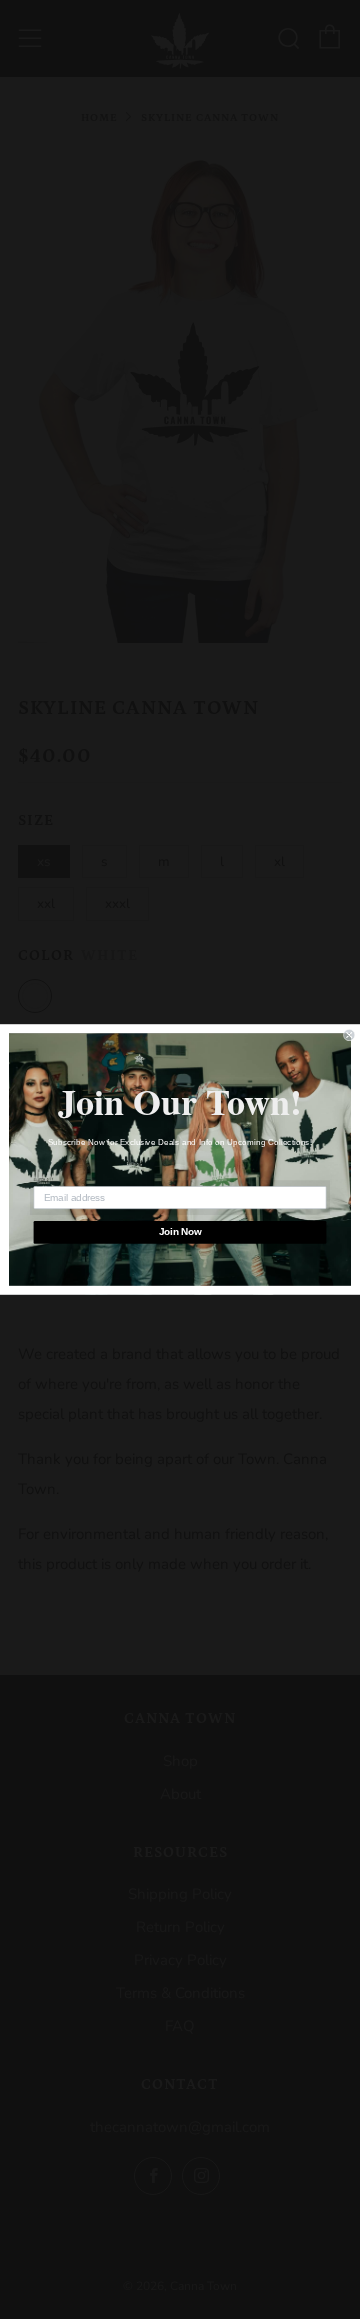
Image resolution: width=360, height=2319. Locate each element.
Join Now (180, 1232)
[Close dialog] (349, 1035)
